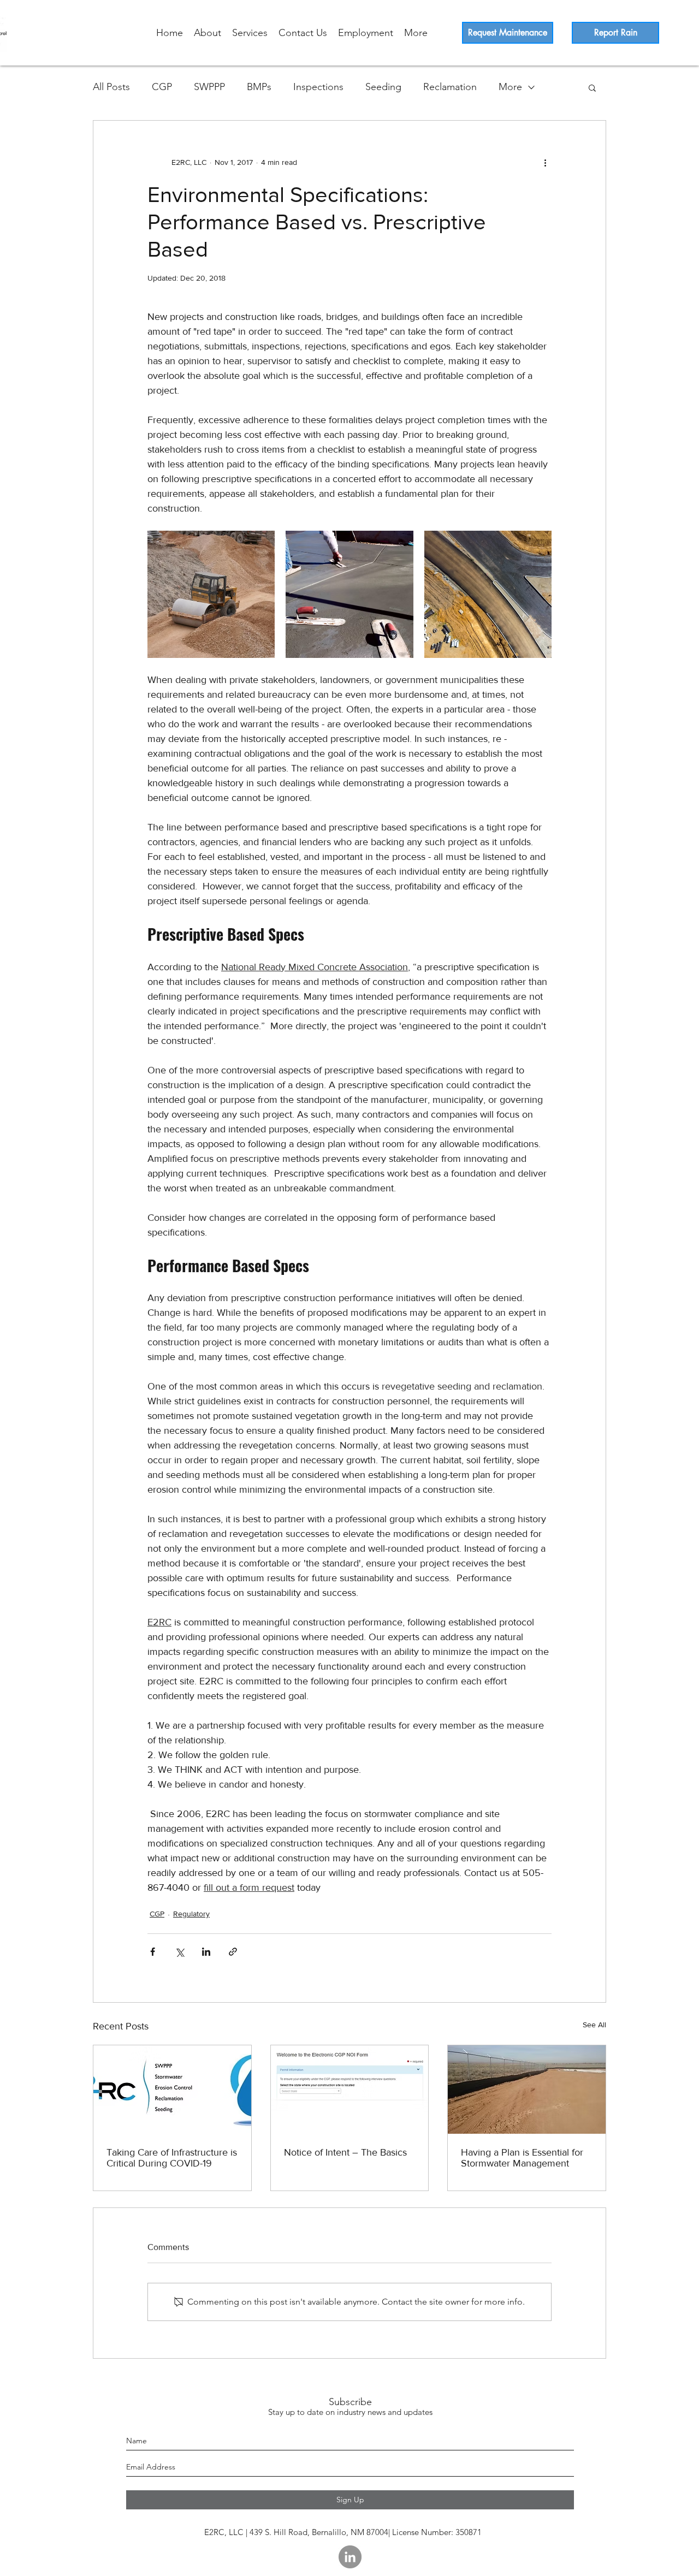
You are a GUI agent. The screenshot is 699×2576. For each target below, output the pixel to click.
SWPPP (209, 87)
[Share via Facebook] (153, 1952)
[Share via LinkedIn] (206, 1952)
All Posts (111, 87)
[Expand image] (211, 594)
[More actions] (545, 162)
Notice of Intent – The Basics (345, 2152)
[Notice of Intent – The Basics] (350, 2090)
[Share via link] (233, 1952)
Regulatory (191, 1914)
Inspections (318, 87)
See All (594, 2025)
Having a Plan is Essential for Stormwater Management (522, 2158)
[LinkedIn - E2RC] (350, 2557)
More (510, 87)
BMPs (259, 87)
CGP (162, 87)
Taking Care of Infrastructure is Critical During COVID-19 (172, 2158)
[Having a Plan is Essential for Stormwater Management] (527, 2090)
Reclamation (450, 87)
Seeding (383, 87)
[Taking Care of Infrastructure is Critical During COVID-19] (172, 2090)
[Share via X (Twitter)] (179, 1952)
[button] (592, 87)
